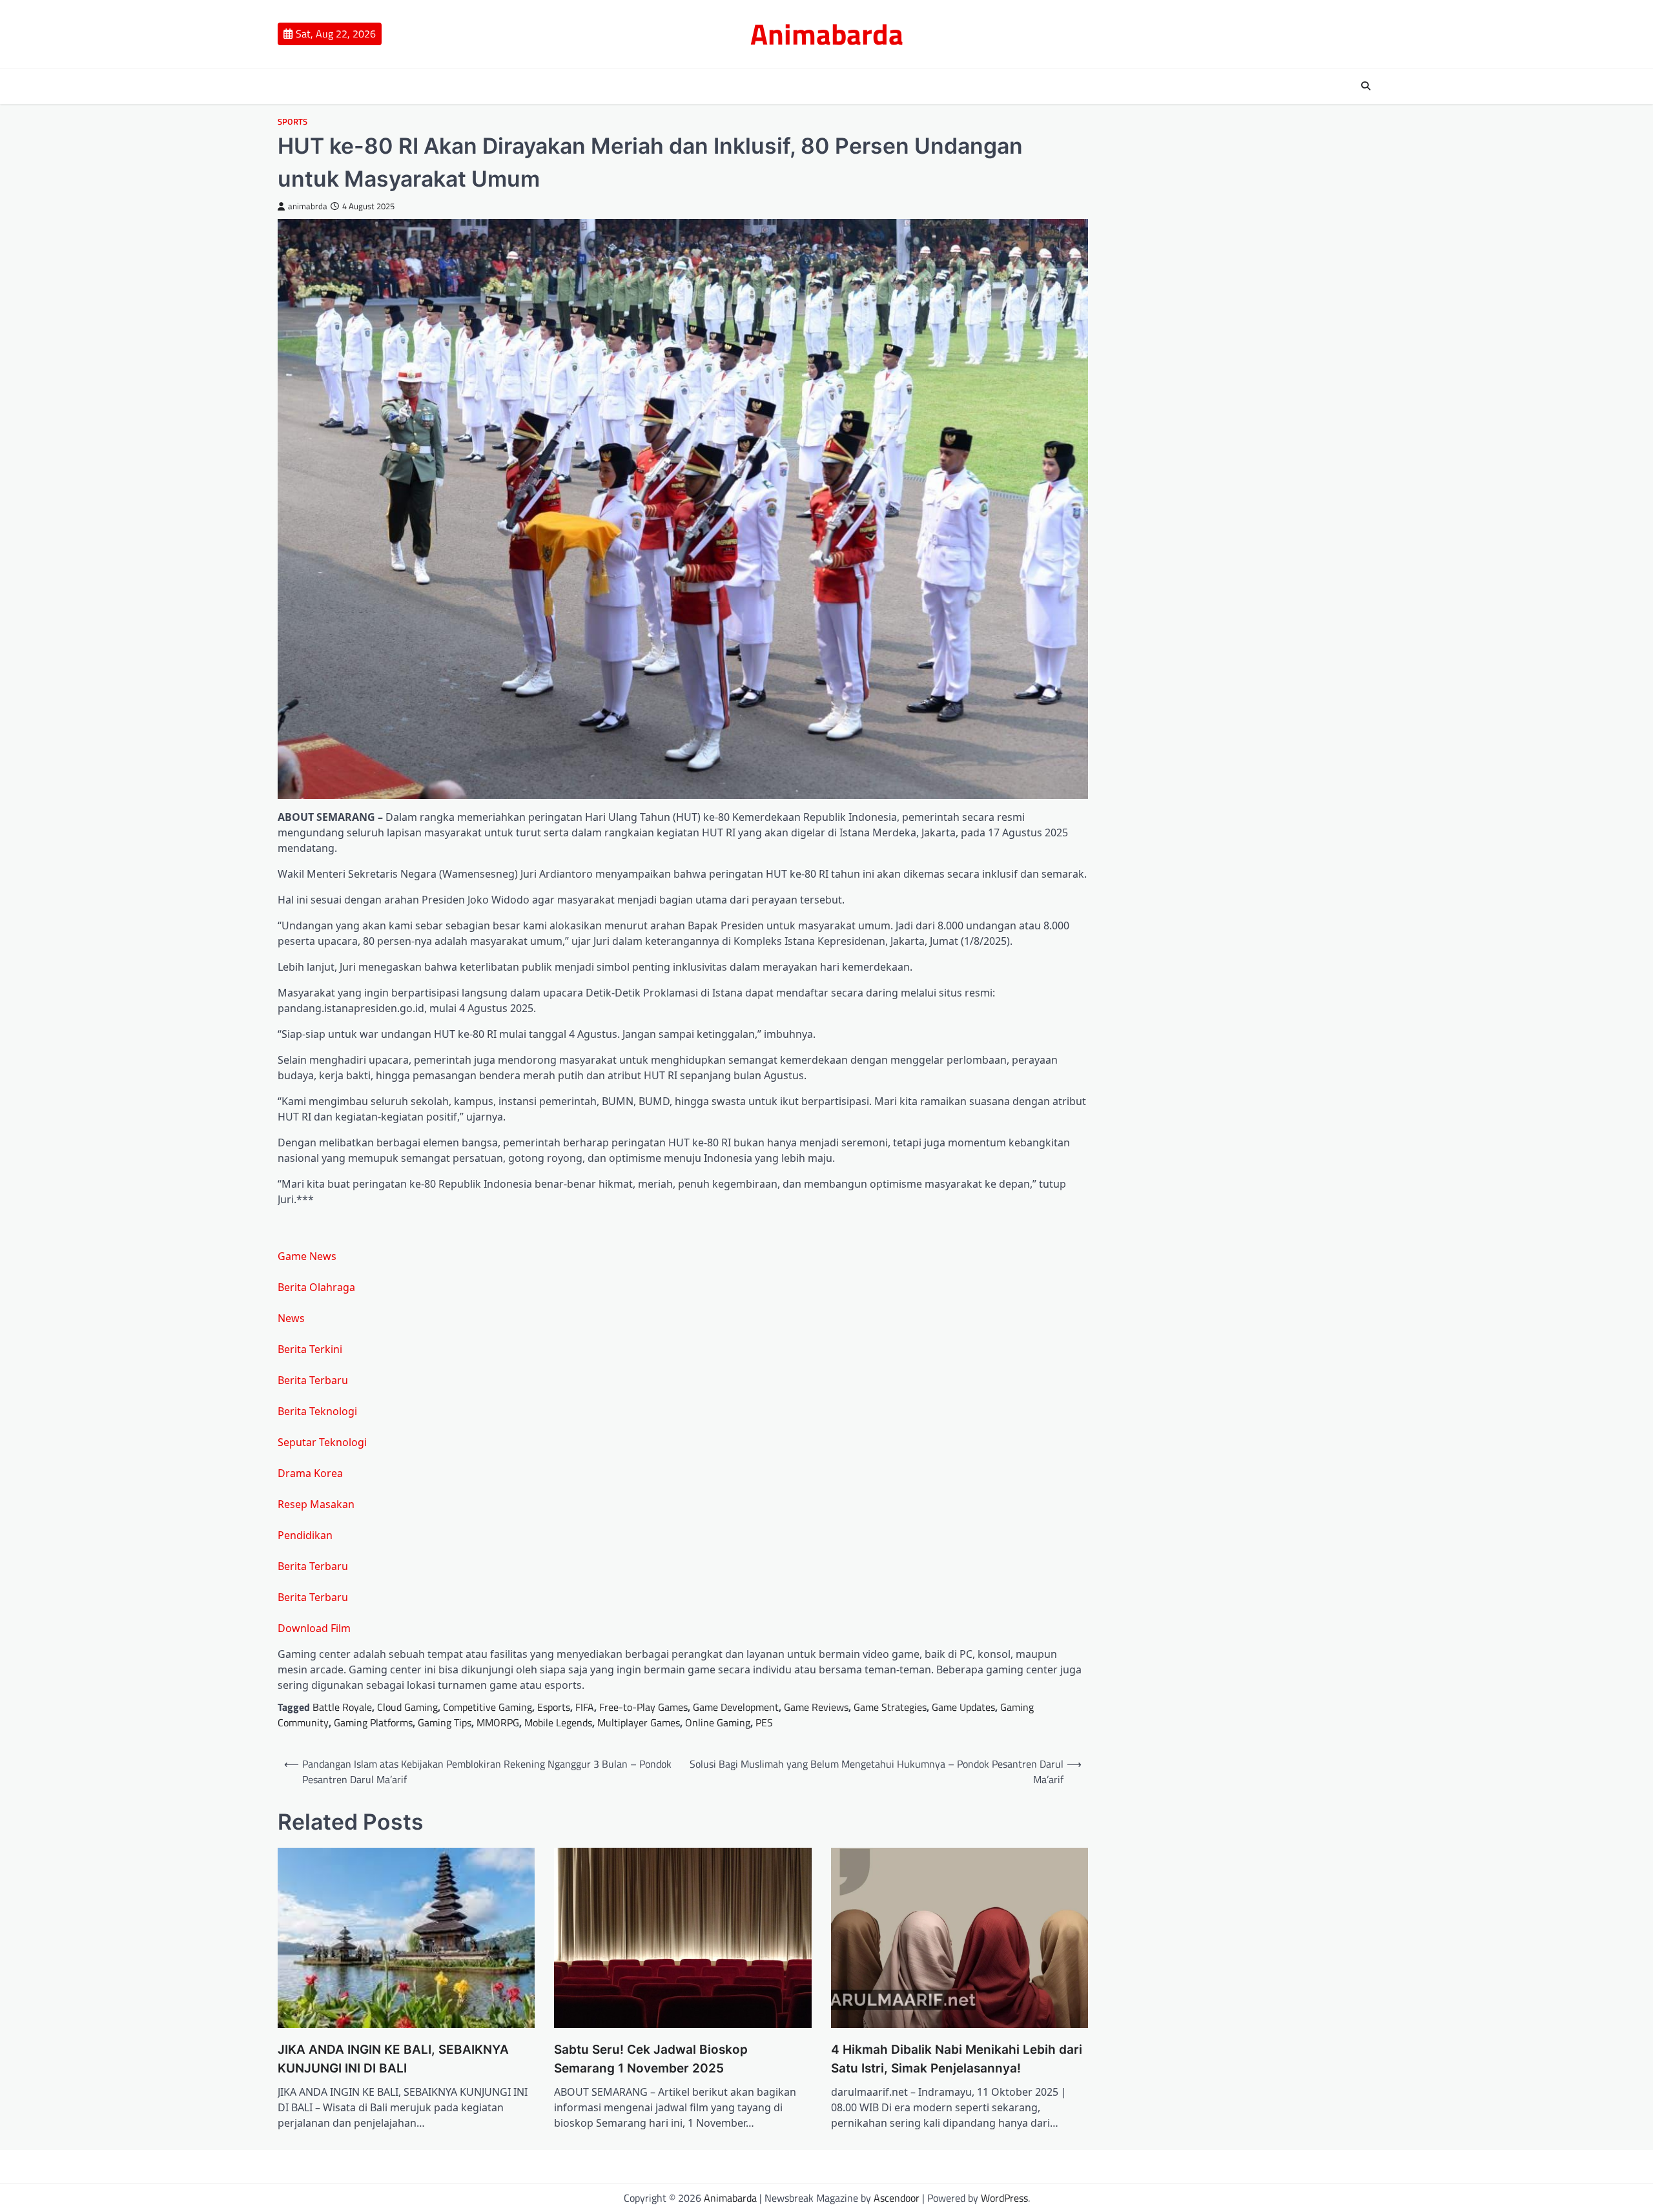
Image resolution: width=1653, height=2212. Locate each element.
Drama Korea (310, 1473)
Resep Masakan (316, 1504)
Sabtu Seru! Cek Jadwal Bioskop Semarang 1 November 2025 (651, 2059)
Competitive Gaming (488, 1707)
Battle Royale (342, 1707)
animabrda (308, 206)
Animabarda (827, 34)
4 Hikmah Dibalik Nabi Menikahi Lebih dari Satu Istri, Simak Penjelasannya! (957, 2059)
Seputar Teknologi (322, 1442)
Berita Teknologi (317, 1411)
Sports (293, 122)
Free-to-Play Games (643, 1707)
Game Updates (963, 1707)
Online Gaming (718, 1722)
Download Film (314, 1628)
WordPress (1004, 2198)
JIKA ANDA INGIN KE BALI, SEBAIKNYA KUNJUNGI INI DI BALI (393, 2059)
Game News (307, 1256)
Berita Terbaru (313, 1380)
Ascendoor (897, 2198)
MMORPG (498, 1722)
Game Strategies (890, 1707)
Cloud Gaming (407, 1707)
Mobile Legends (558, 1722)
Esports (554, 1707)
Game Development (736, 1707)
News (291, 1318)
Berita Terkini (310, 1349)
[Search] (1366, 86)
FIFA (585, 1707)
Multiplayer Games (639, 1722)
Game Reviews (816, 1707)
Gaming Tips (445, 1722)
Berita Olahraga (316, 1287)
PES (764, 1722)
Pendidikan (305, 1535)
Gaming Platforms (373, 1722)
